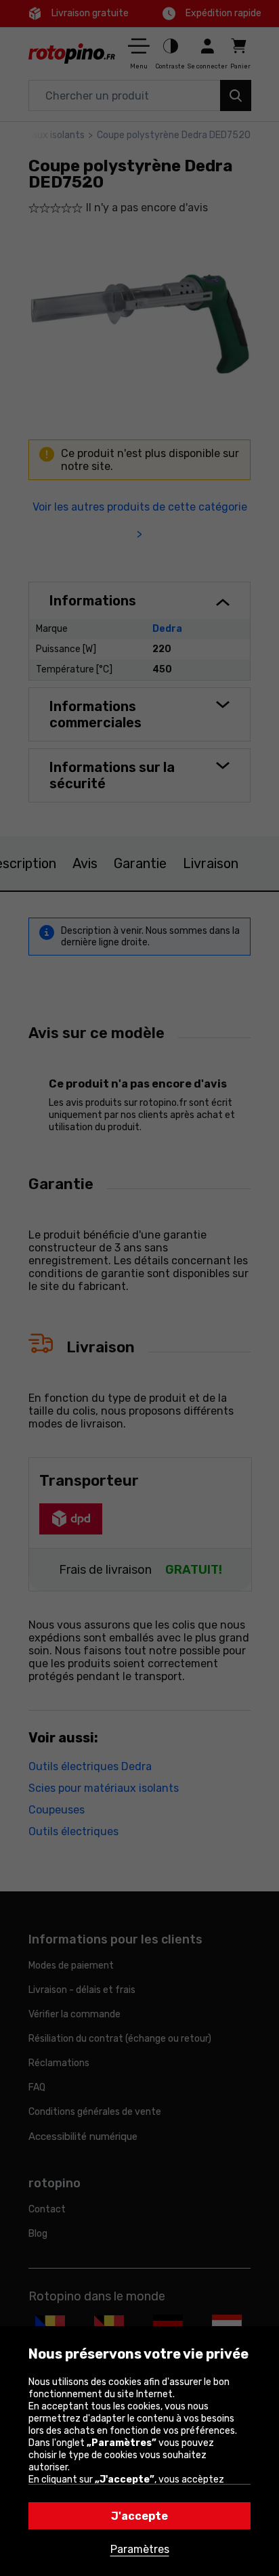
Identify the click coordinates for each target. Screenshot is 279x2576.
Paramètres (140, 2549)
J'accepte (139, 2516)
